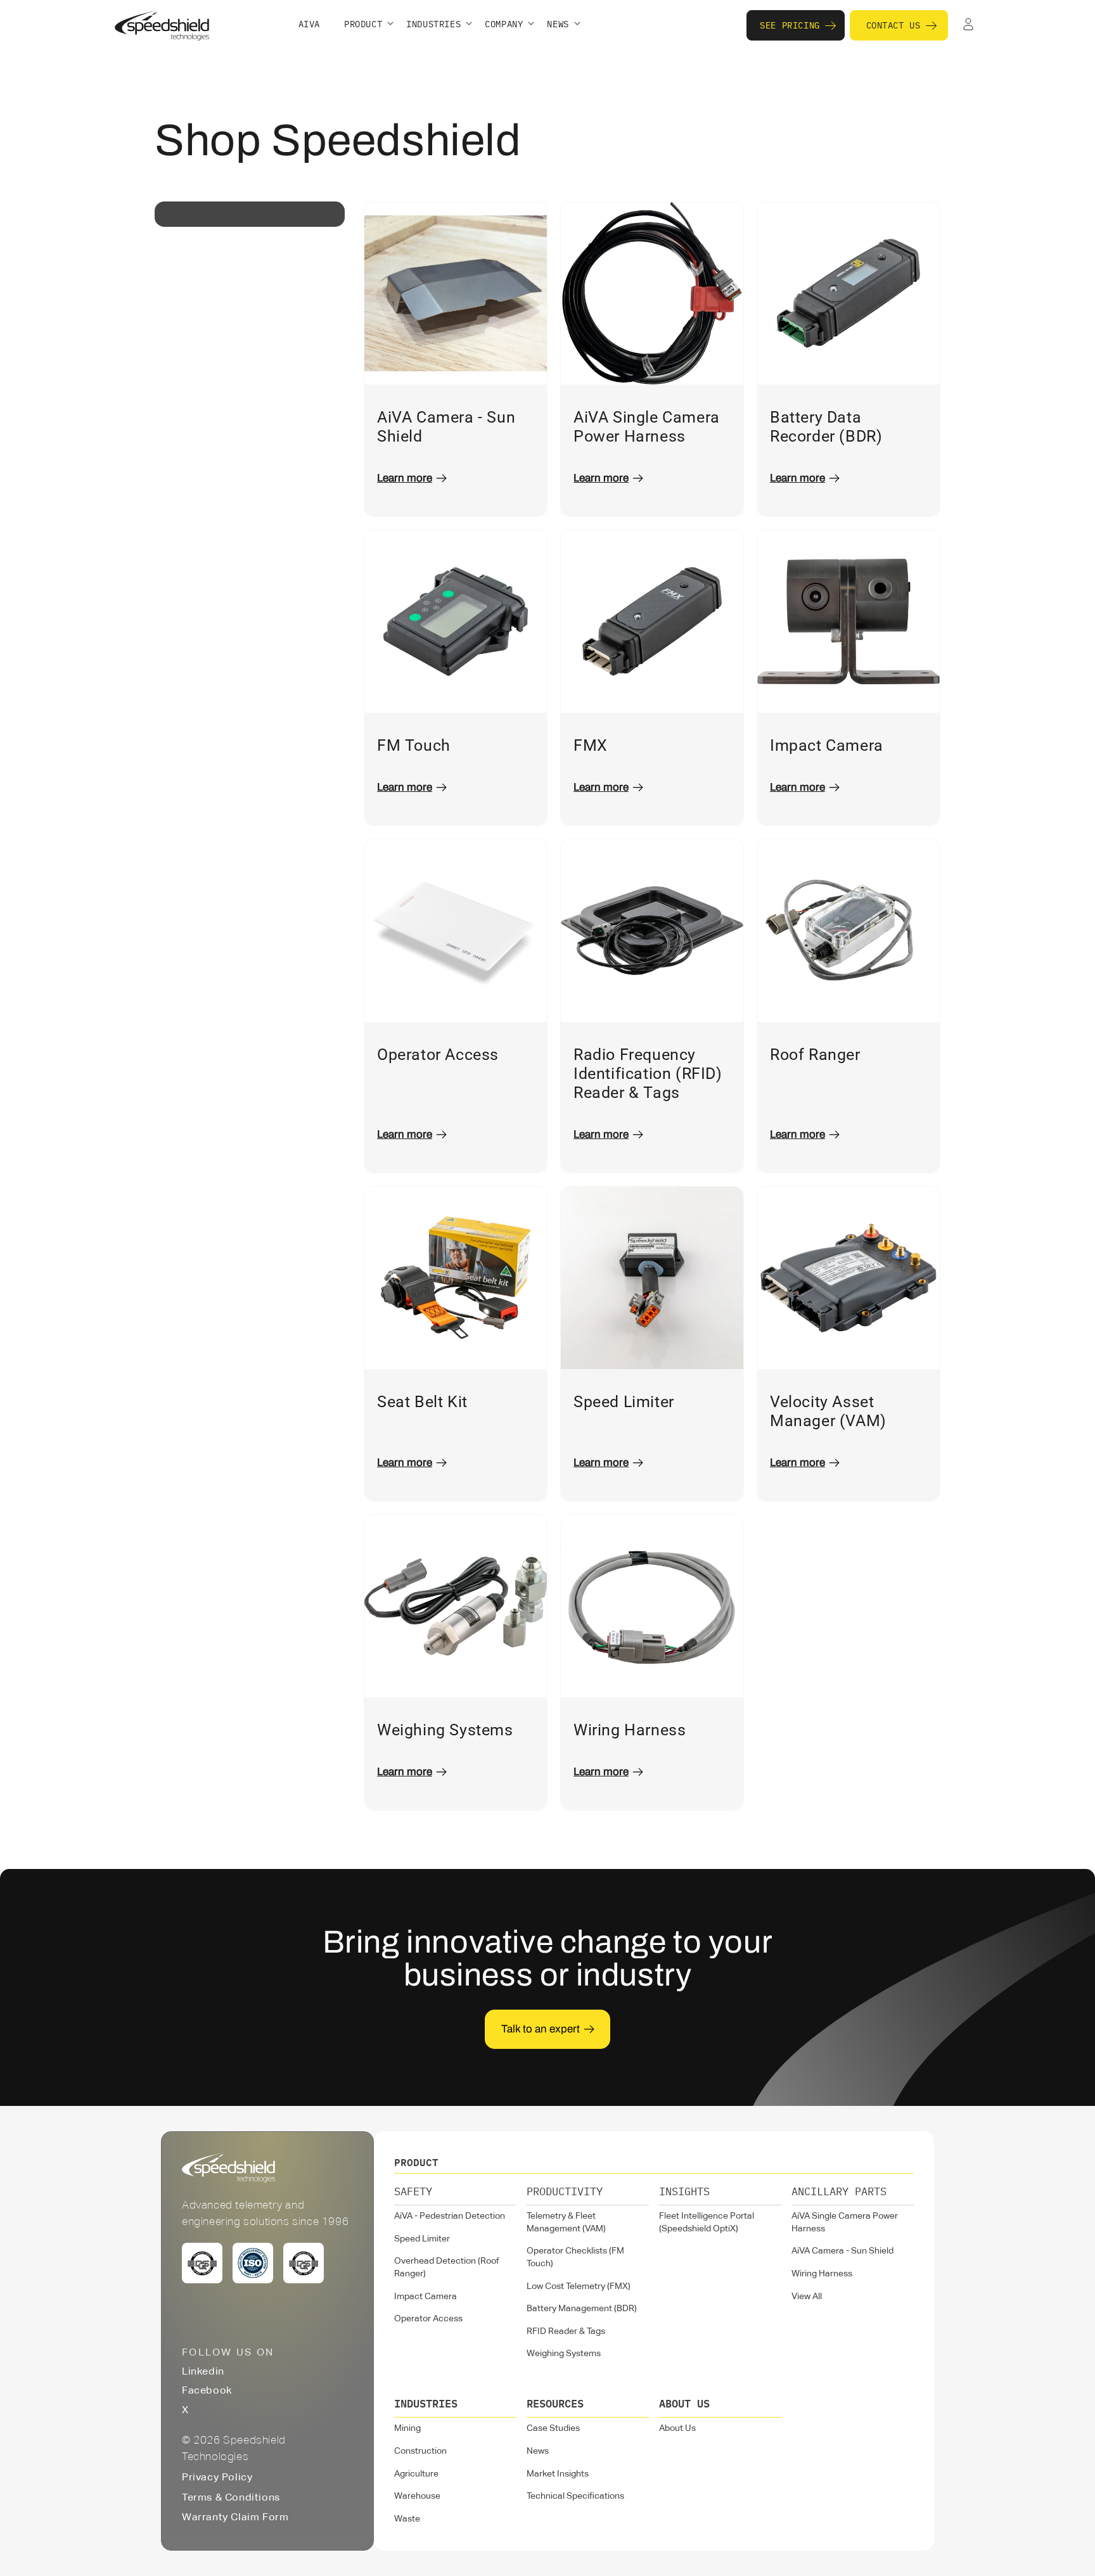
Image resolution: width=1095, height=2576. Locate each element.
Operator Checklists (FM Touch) (575, 2257)
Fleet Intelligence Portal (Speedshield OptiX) (707, 2222)
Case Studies (553, 2428)
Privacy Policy (217, 2478)
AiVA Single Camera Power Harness (647, 427)
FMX (591, 745)
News (538, 2451)
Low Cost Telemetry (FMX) (579, 2286)
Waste (407, 2519)
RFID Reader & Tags (566, 2331)
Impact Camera (827, 745)
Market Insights (558, 2474)
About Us (677, 2428)
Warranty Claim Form (235, 2518)
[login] (968, 25)
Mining (407, 2428)
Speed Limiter (624, 1402)
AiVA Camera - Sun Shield (446, 427)
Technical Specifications (575, 2496)
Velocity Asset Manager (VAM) (828, 1411)
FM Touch (414, 745)
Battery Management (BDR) (582, 2309)
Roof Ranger (815, 1055)
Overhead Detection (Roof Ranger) (447, 2267)
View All (807, 2297)
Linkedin (203, 2372)
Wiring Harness (630, 1730)
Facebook (207, 2391)
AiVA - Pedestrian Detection (450, 2216)
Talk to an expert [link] (541, 2029)
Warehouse (417, 2496)
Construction (420, 2451)
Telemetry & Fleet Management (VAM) (566, 2222)
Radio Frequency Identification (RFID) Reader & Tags (648, 1074)
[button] (369, 25)
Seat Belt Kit (422, 1402)
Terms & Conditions (231, 2498)
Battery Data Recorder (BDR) (826, 427)
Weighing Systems (445, 1730)
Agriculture (416, 2474)
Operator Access (438, 1055)
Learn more (405, 478)
